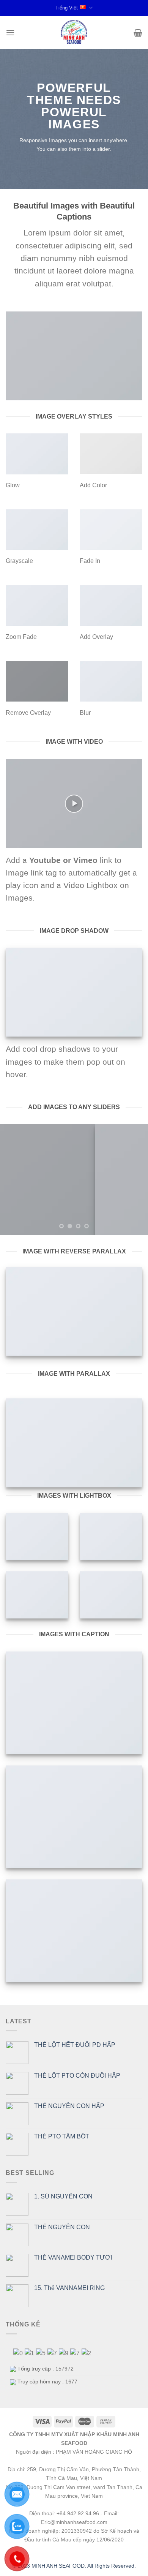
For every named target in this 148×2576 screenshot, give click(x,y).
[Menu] (10, 32)
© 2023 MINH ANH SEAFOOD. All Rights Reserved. (74, 2566)
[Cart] (138, 33)
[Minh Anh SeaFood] (74, 32)
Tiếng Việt (67, 8)
